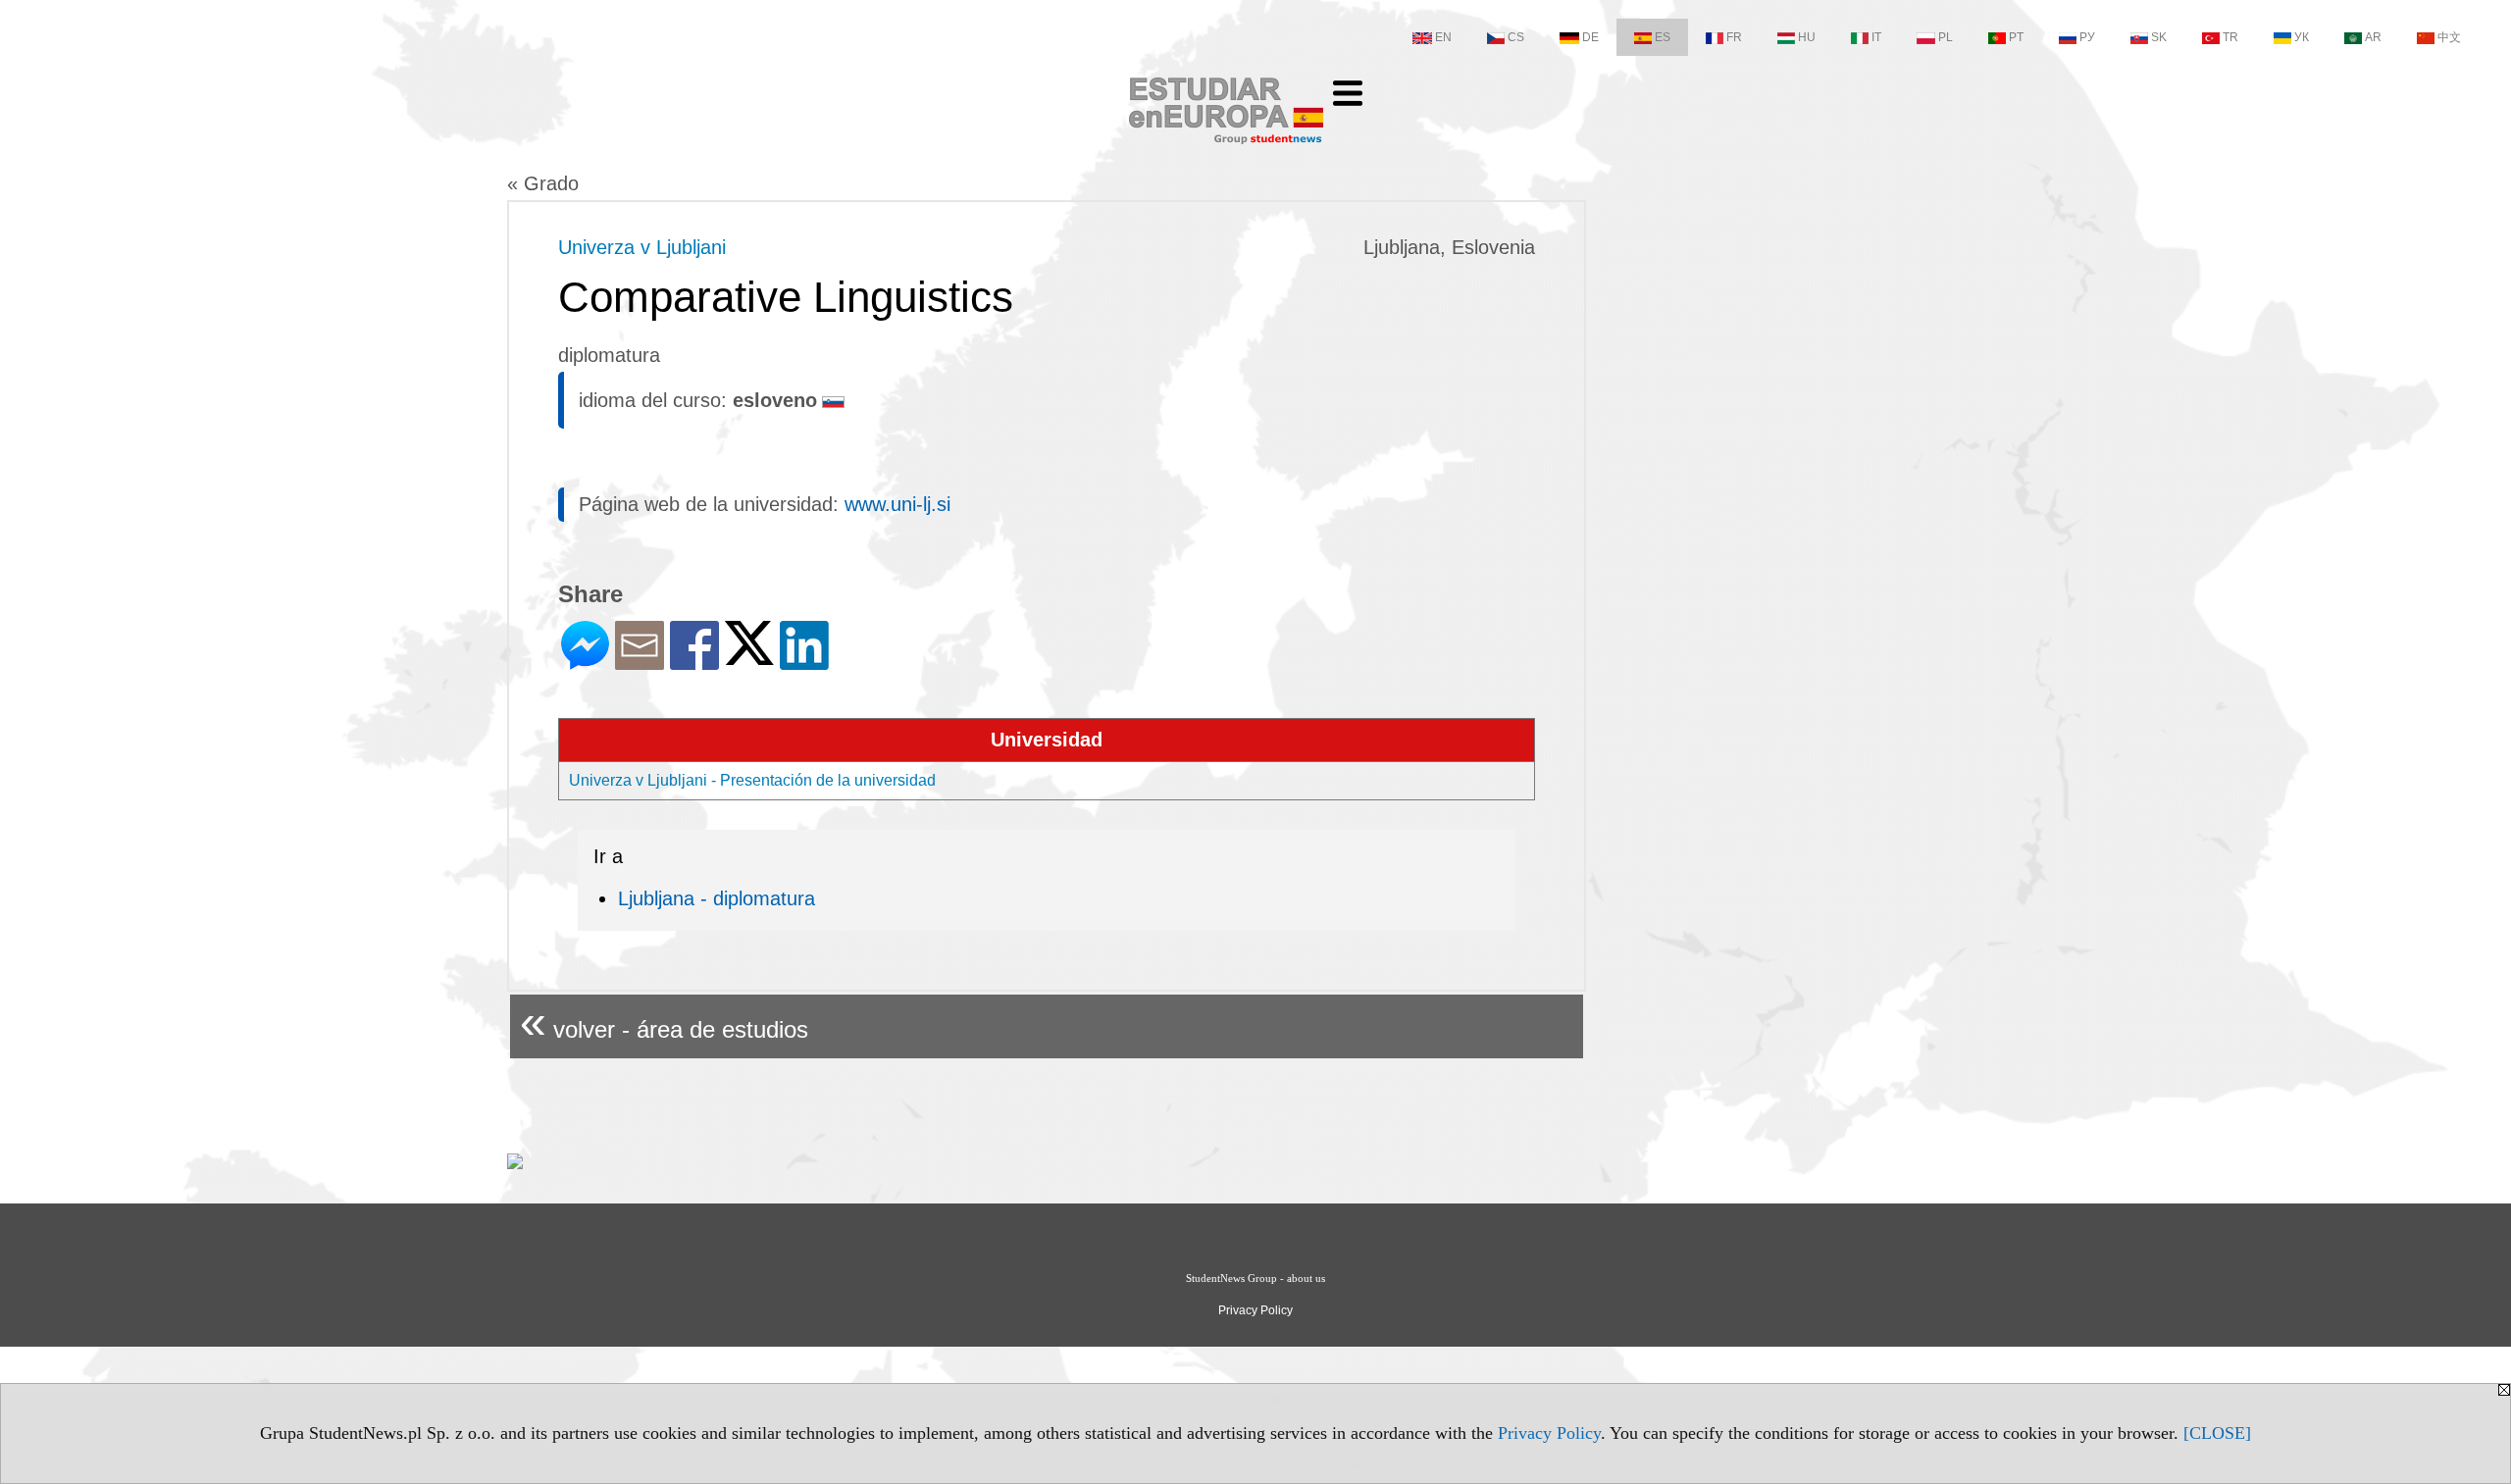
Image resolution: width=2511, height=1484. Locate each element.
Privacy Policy (1549, 1433)
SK (2159, 37)
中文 (2449, 37)
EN (1443, 37)
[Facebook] (694, 662)
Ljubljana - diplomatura (717, 898)
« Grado (543, 183)
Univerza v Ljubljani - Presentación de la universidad (752, 780)
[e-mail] (640, 662)
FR (1734, 37)
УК (2302, 37)
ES (1663, 37)
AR (2373, 37)
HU (1807, 37)
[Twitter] (749, 657)
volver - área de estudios (664, 1022)
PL (1946, 37)
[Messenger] (585, 662)
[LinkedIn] (804, 662)
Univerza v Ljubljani (642, 247)
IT (1876, 37)
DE (1590, 37)
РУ (2087, 37)
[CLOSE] (2217, 1433)
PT (2016, 37)
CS (1516, 37)
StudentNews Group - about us (1255, 1278)
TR (2230, 37)
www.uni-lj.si (897, 504)
